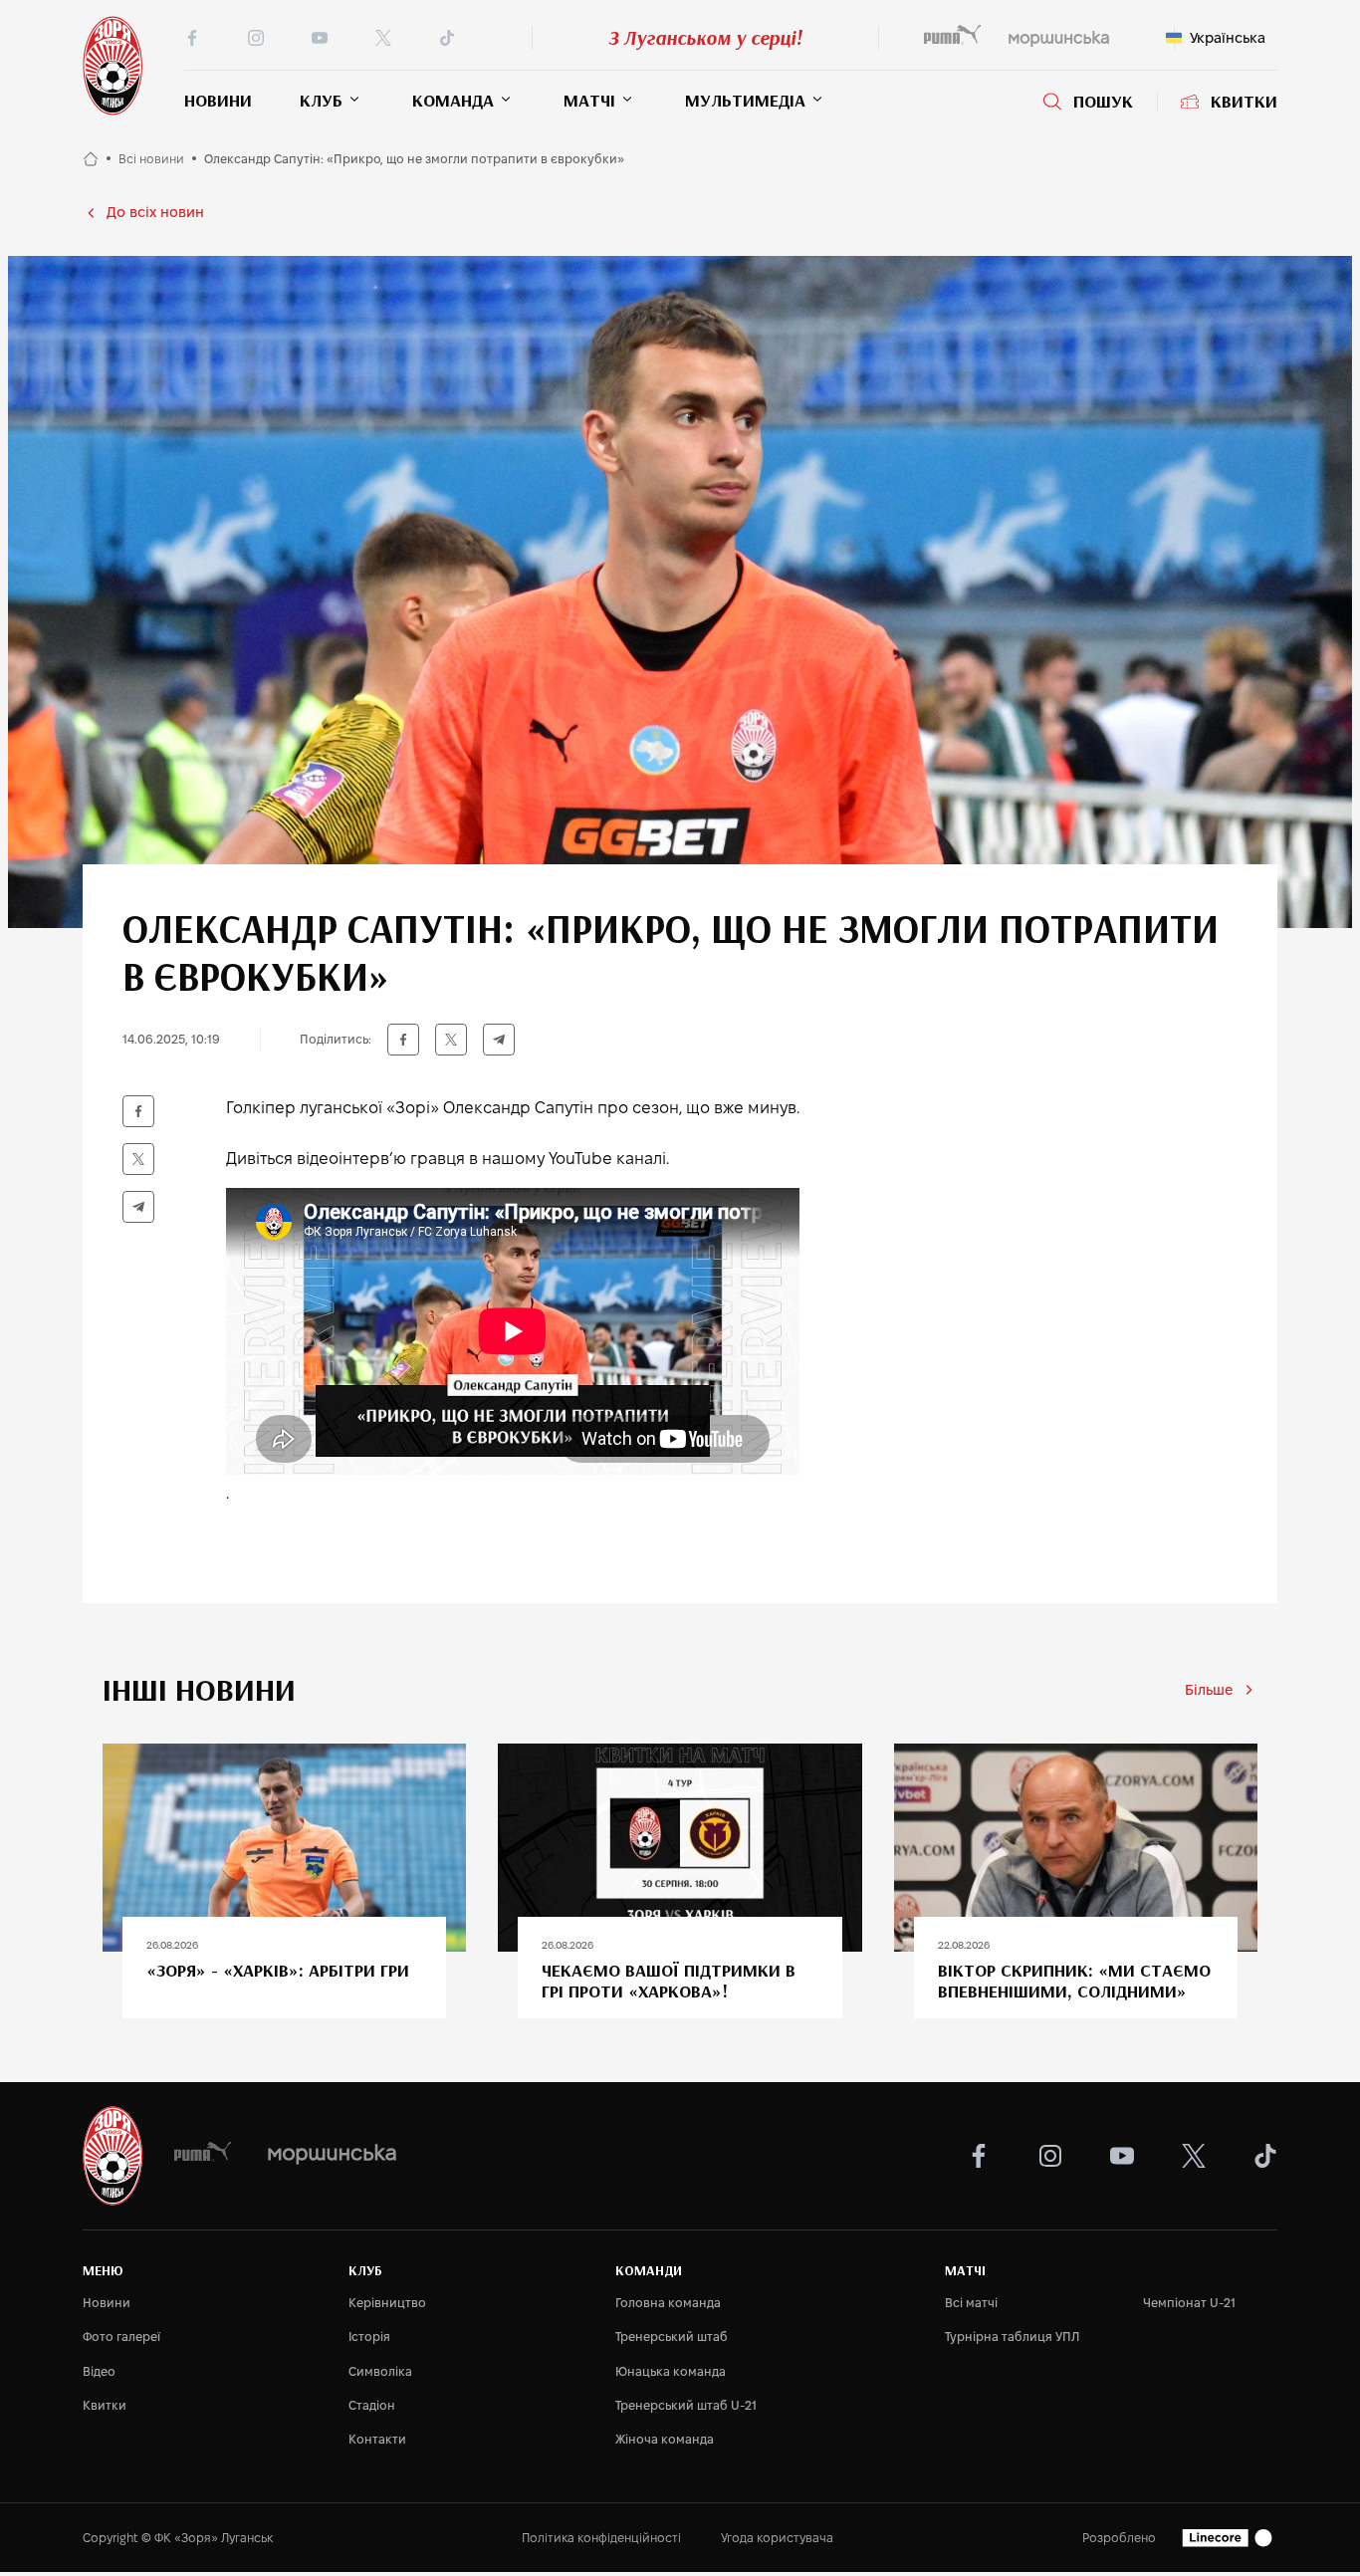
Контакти (377, 2439)
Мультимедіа (745, 100)
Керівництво (387, 2303)
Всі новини (151, 159)
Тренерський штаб (672, 2337)
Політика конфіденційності (601, 2538)
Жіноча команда (665, 2439)
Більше (1209, 1690)
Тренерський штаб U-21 (686, 2405)
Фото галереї (121, 2337)
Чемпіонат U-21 (1189, 2303)
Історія (369, 2337)
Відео (99, 2371)
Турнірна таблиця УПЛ (1012, 2337)
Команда (453, 100)
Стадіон (372, 2405)
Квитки (1244, 102)
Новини (218, 100)
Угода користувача (777, 2538)
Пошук (1103, 102)
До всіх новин (155, 212)
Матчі (589, 100)
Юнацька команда (671, 2371)
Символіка (380, 2371)
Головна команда (668, 2303)
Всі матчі (971, 2303)
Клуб (321, 100)
